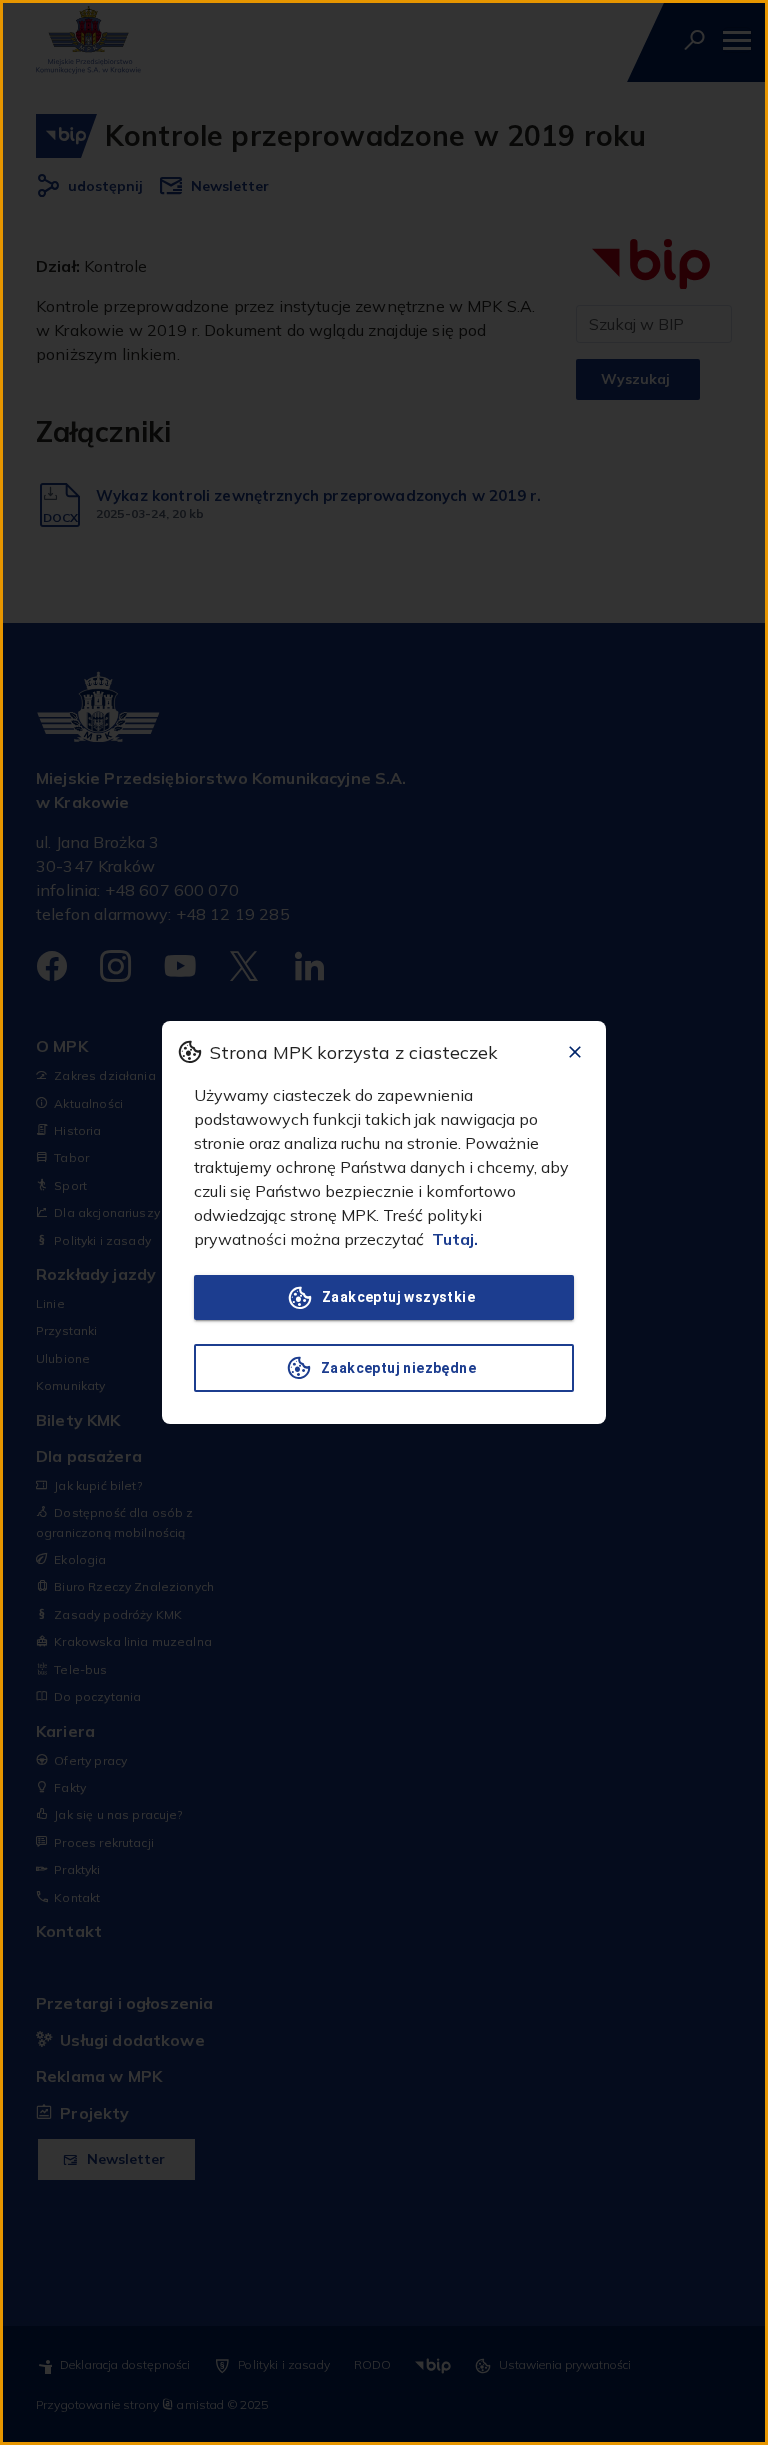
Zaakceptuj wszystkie (398, 1297)
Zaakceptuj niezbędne (398, 1368)
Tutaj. (455, 1239)
